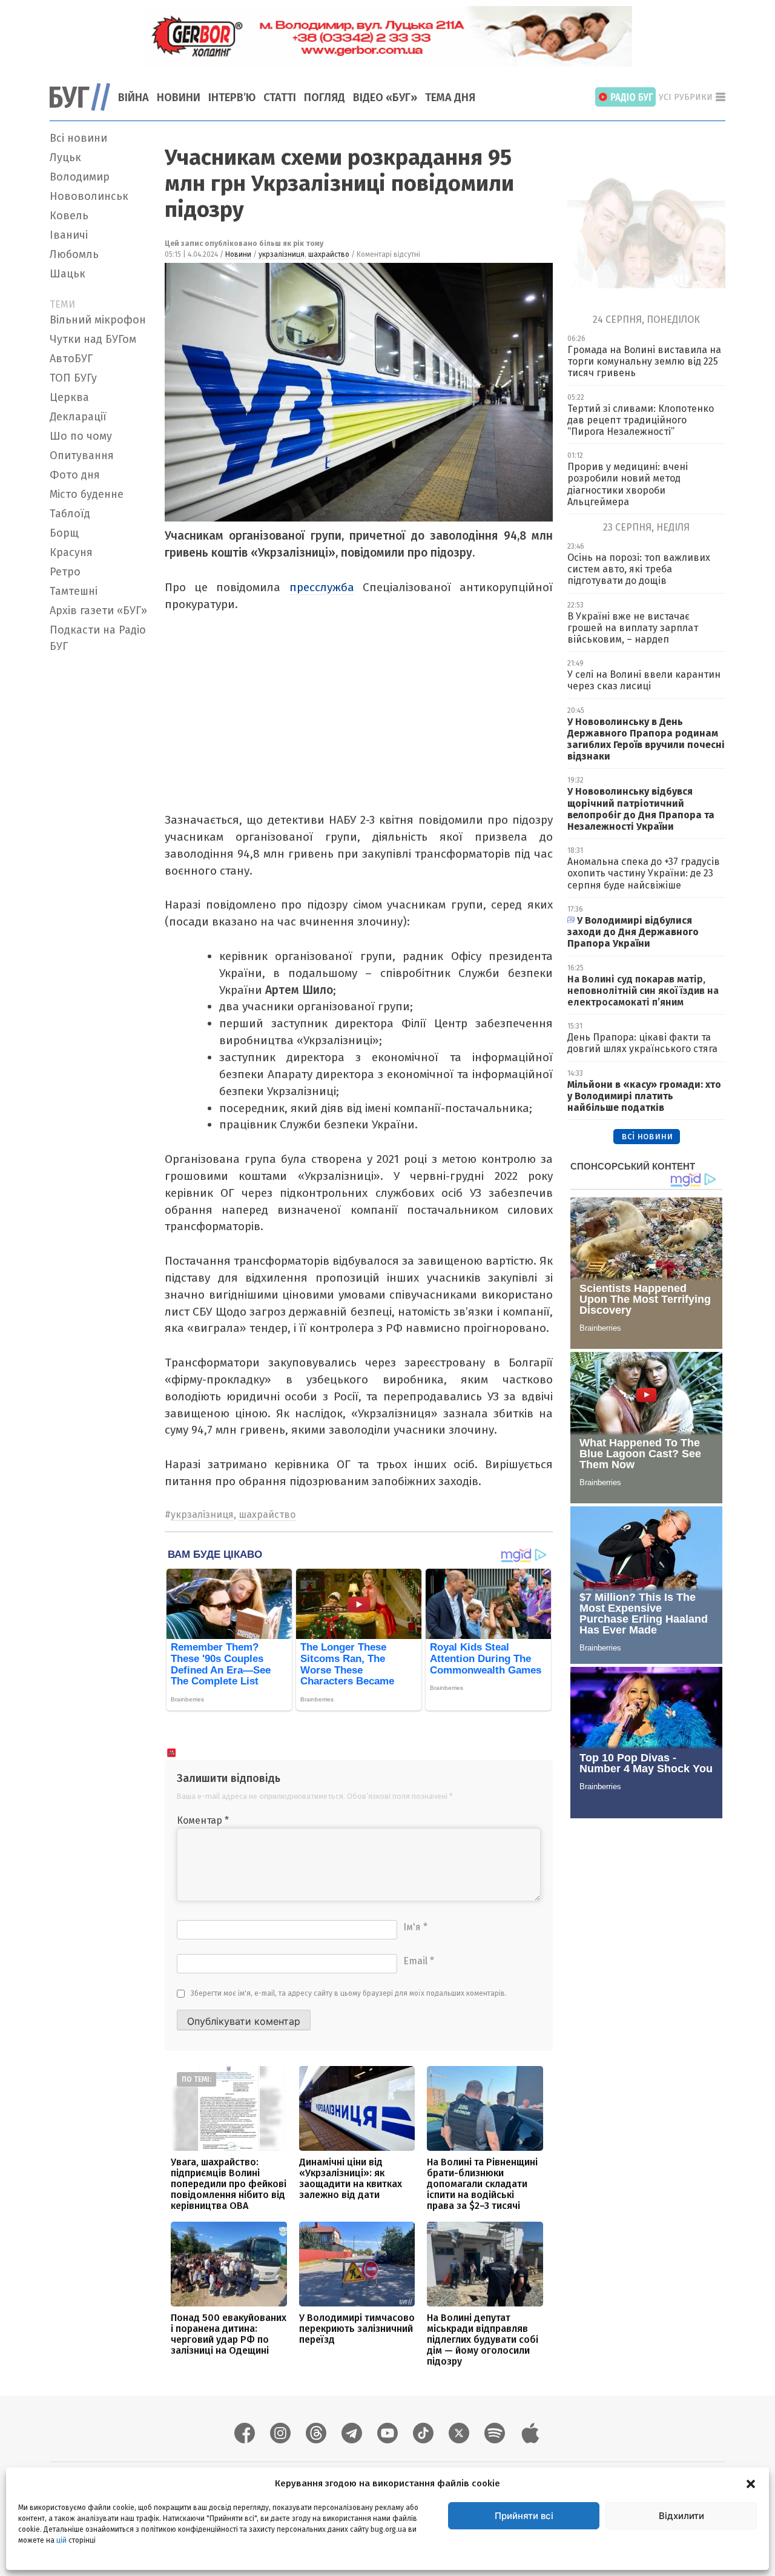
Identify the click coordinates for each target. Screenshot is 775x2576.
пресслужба (322, 587)
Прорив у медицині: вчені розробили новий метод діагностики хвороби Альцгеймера (628, 484)
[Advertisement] (100, 839)
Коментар (203, 1820)
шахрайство (329, 254)
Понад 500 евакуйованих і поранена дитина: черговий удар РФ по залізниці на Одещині (229, 2334)
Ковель (69, 216)
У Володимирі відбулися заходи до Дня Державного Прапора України (633, 932)
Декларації (78, 417)
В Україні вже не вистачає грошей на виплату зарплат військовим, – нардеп (633, 628)
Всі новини (78, 138)
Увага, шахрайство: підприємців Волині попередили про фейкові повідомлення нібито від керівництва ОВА (229, 2184)
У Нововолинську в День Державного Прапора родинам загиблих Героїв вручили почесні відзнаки (646, 739)
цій (61, 2540)
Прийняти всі (524, 2516)
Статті (280, 98)
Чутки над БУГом (93, 339)
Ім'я (415, 1927)
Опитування (82, 455)
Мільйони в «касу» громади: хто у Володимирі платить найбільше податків (644, 1096)
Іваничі (69, 235)
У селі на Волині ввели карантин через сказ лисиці (644, 680)
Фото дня (75, 475)
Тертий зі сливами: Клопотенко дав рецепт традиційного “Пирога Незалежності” (641, 420)
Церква (69, 397)
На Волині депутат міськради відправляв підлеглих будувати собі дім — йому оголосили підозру (483, 2339)
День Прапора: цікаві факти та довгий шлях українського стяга (642, 1043)
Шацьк (68, 274)
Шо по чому (81, 436)
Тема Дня (450, 98)
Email (419, 1961)
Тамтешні (74, 591)
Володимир (80, 177)
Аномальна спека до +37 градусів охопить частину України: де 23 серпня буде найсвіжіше (644, 873)
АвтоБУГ (71, 359)
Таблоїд (70, 514)
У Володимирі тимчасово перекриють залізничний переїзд (357, 2329)
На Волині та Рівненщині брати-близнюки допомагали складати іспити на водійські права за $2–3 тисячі (482, 2184)
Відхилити (681, 2516)
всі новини (647, 1136)
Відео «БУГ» (385, 98)
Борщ (64, 533)
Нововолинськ (89, 196)
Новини (179, 98)
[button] (751, 2483)
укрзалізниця (282, 254)
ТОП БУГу (73, 378)
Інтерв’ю (232, 98)
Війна (134, 98)
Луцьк (65, 157)
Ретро (65, 572)
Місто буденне (87, 494)
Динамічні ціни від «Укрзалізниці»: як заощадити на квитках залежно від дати (351, 2178)
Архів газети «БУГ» (98, 611)
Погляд (325, 98)
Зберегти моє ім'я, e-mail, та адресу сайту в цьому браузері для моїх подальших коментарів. (349, 1993)
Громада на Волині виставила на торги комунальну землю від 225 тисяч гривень (644, 361)
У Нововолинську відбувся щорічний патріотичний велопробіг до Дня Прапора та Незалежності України (641, 809)
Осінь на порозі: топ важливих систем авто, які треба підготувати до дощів (639, 569)
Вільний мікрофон (98, 320)
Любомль (74, 254)
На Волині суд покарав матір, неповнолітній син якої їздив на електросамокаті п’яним (643, 991)
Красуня (71, 552)
